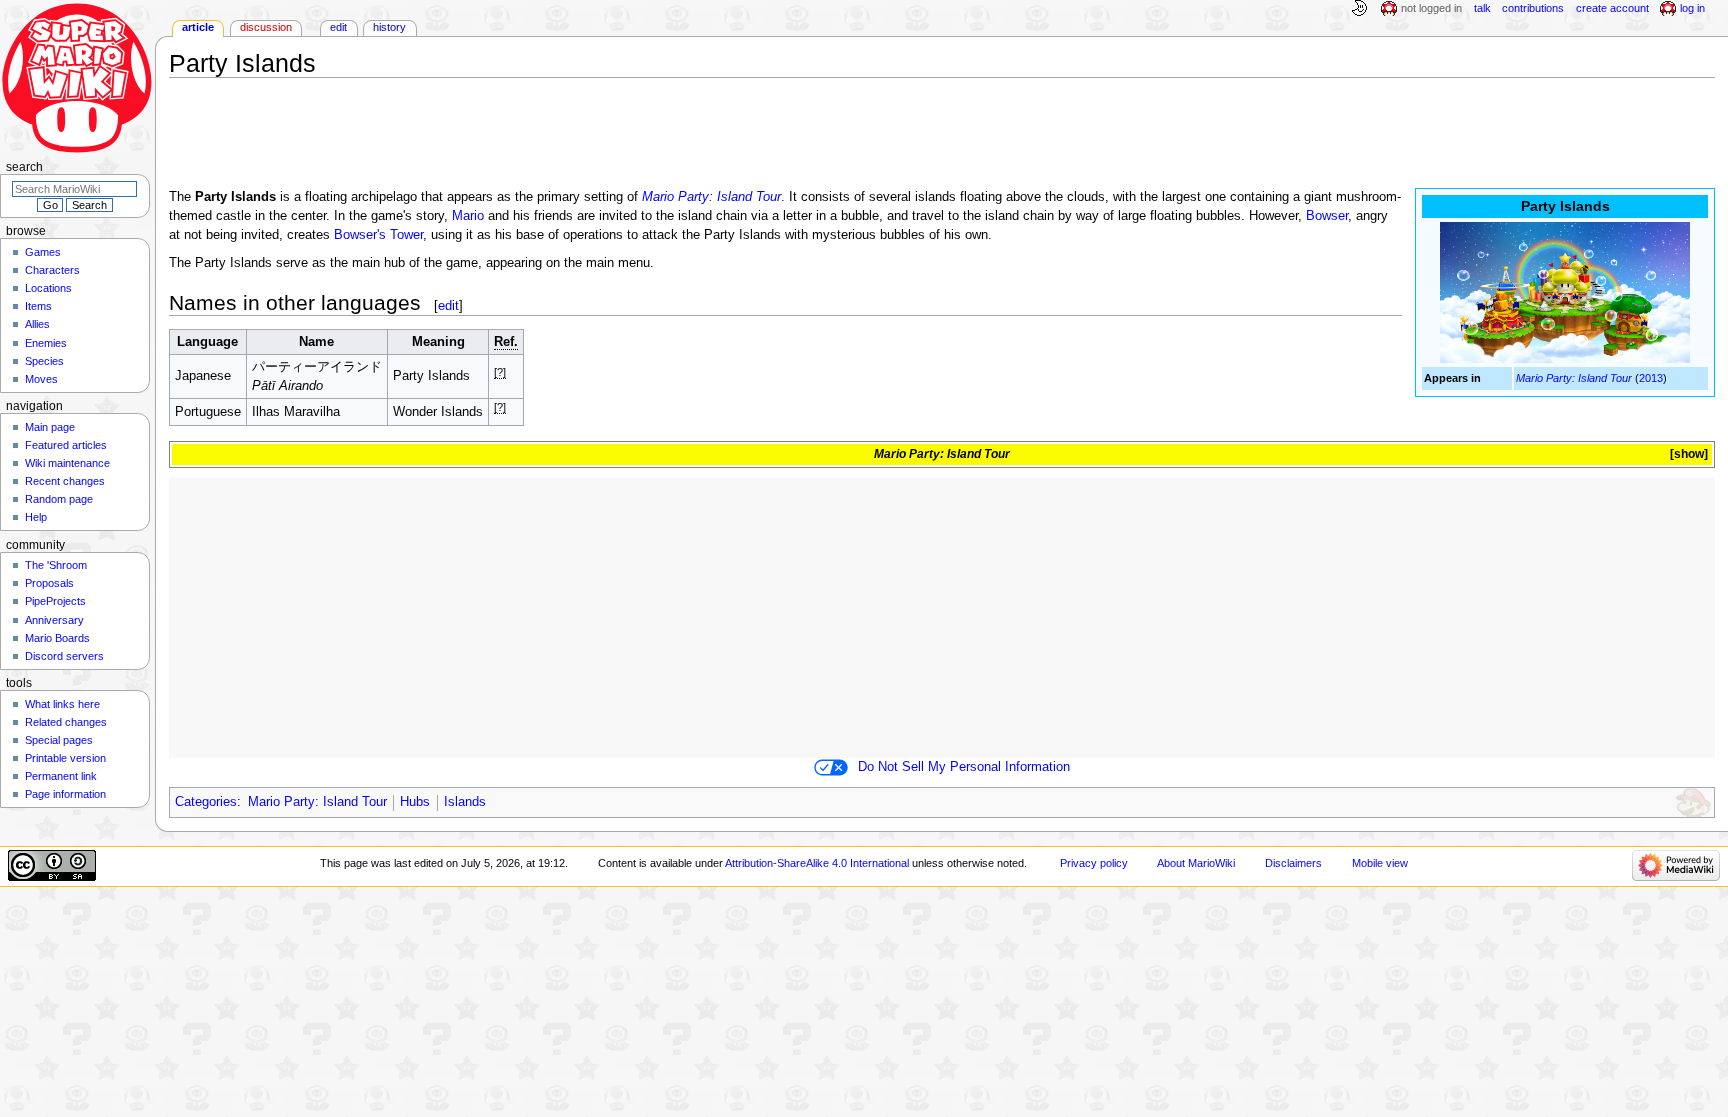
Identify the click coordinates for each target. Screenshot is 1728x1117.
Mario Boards (57, 638)
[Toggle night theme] (1359, 9)
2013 (1651, 378)
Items (38, 306)
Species (44, 361)
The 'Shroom (56, 565)
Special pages (59, 740)
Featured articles (66, 445)
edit (448, 305)
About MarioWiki (1196, 863)
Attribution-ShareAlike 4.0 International (817, 863)
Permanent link (61, 776)
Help (36, 517)
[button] (1687, 454)
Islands (465, 802)
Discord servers (64, 656)
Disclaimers (1293, 863)
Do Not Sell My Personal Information (964, 767)
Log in (1692, 8)
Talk (1482, 8)
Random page (59, 499)
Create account (1612, 8)
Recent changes (65, 481)
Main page (50, 427)
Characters (52, 270)
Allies (37, 324)
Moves (41, 379)
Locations (48, 288)
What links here (62, 704)
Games (43, 252)
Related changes (66, 722)
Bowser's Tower (378, 235)
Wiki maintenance (67, 463)
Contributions (1533, 8)
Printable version (65, 758)
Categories (206, 802)
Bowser (1327, 216)
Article (198, 27)
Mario (468, 216)
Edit (338, 27)
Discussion (266, 27)
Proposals (49, 583)
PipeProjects (55, 601)
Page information (65, 794)
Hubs (415, 802)
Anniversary (54, 620)
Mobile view (1380, 863)
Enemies (46, 343)
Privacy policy (1094, 863)
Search (24, 167)
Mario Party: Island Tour (1574, 378)
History (389, 27)
